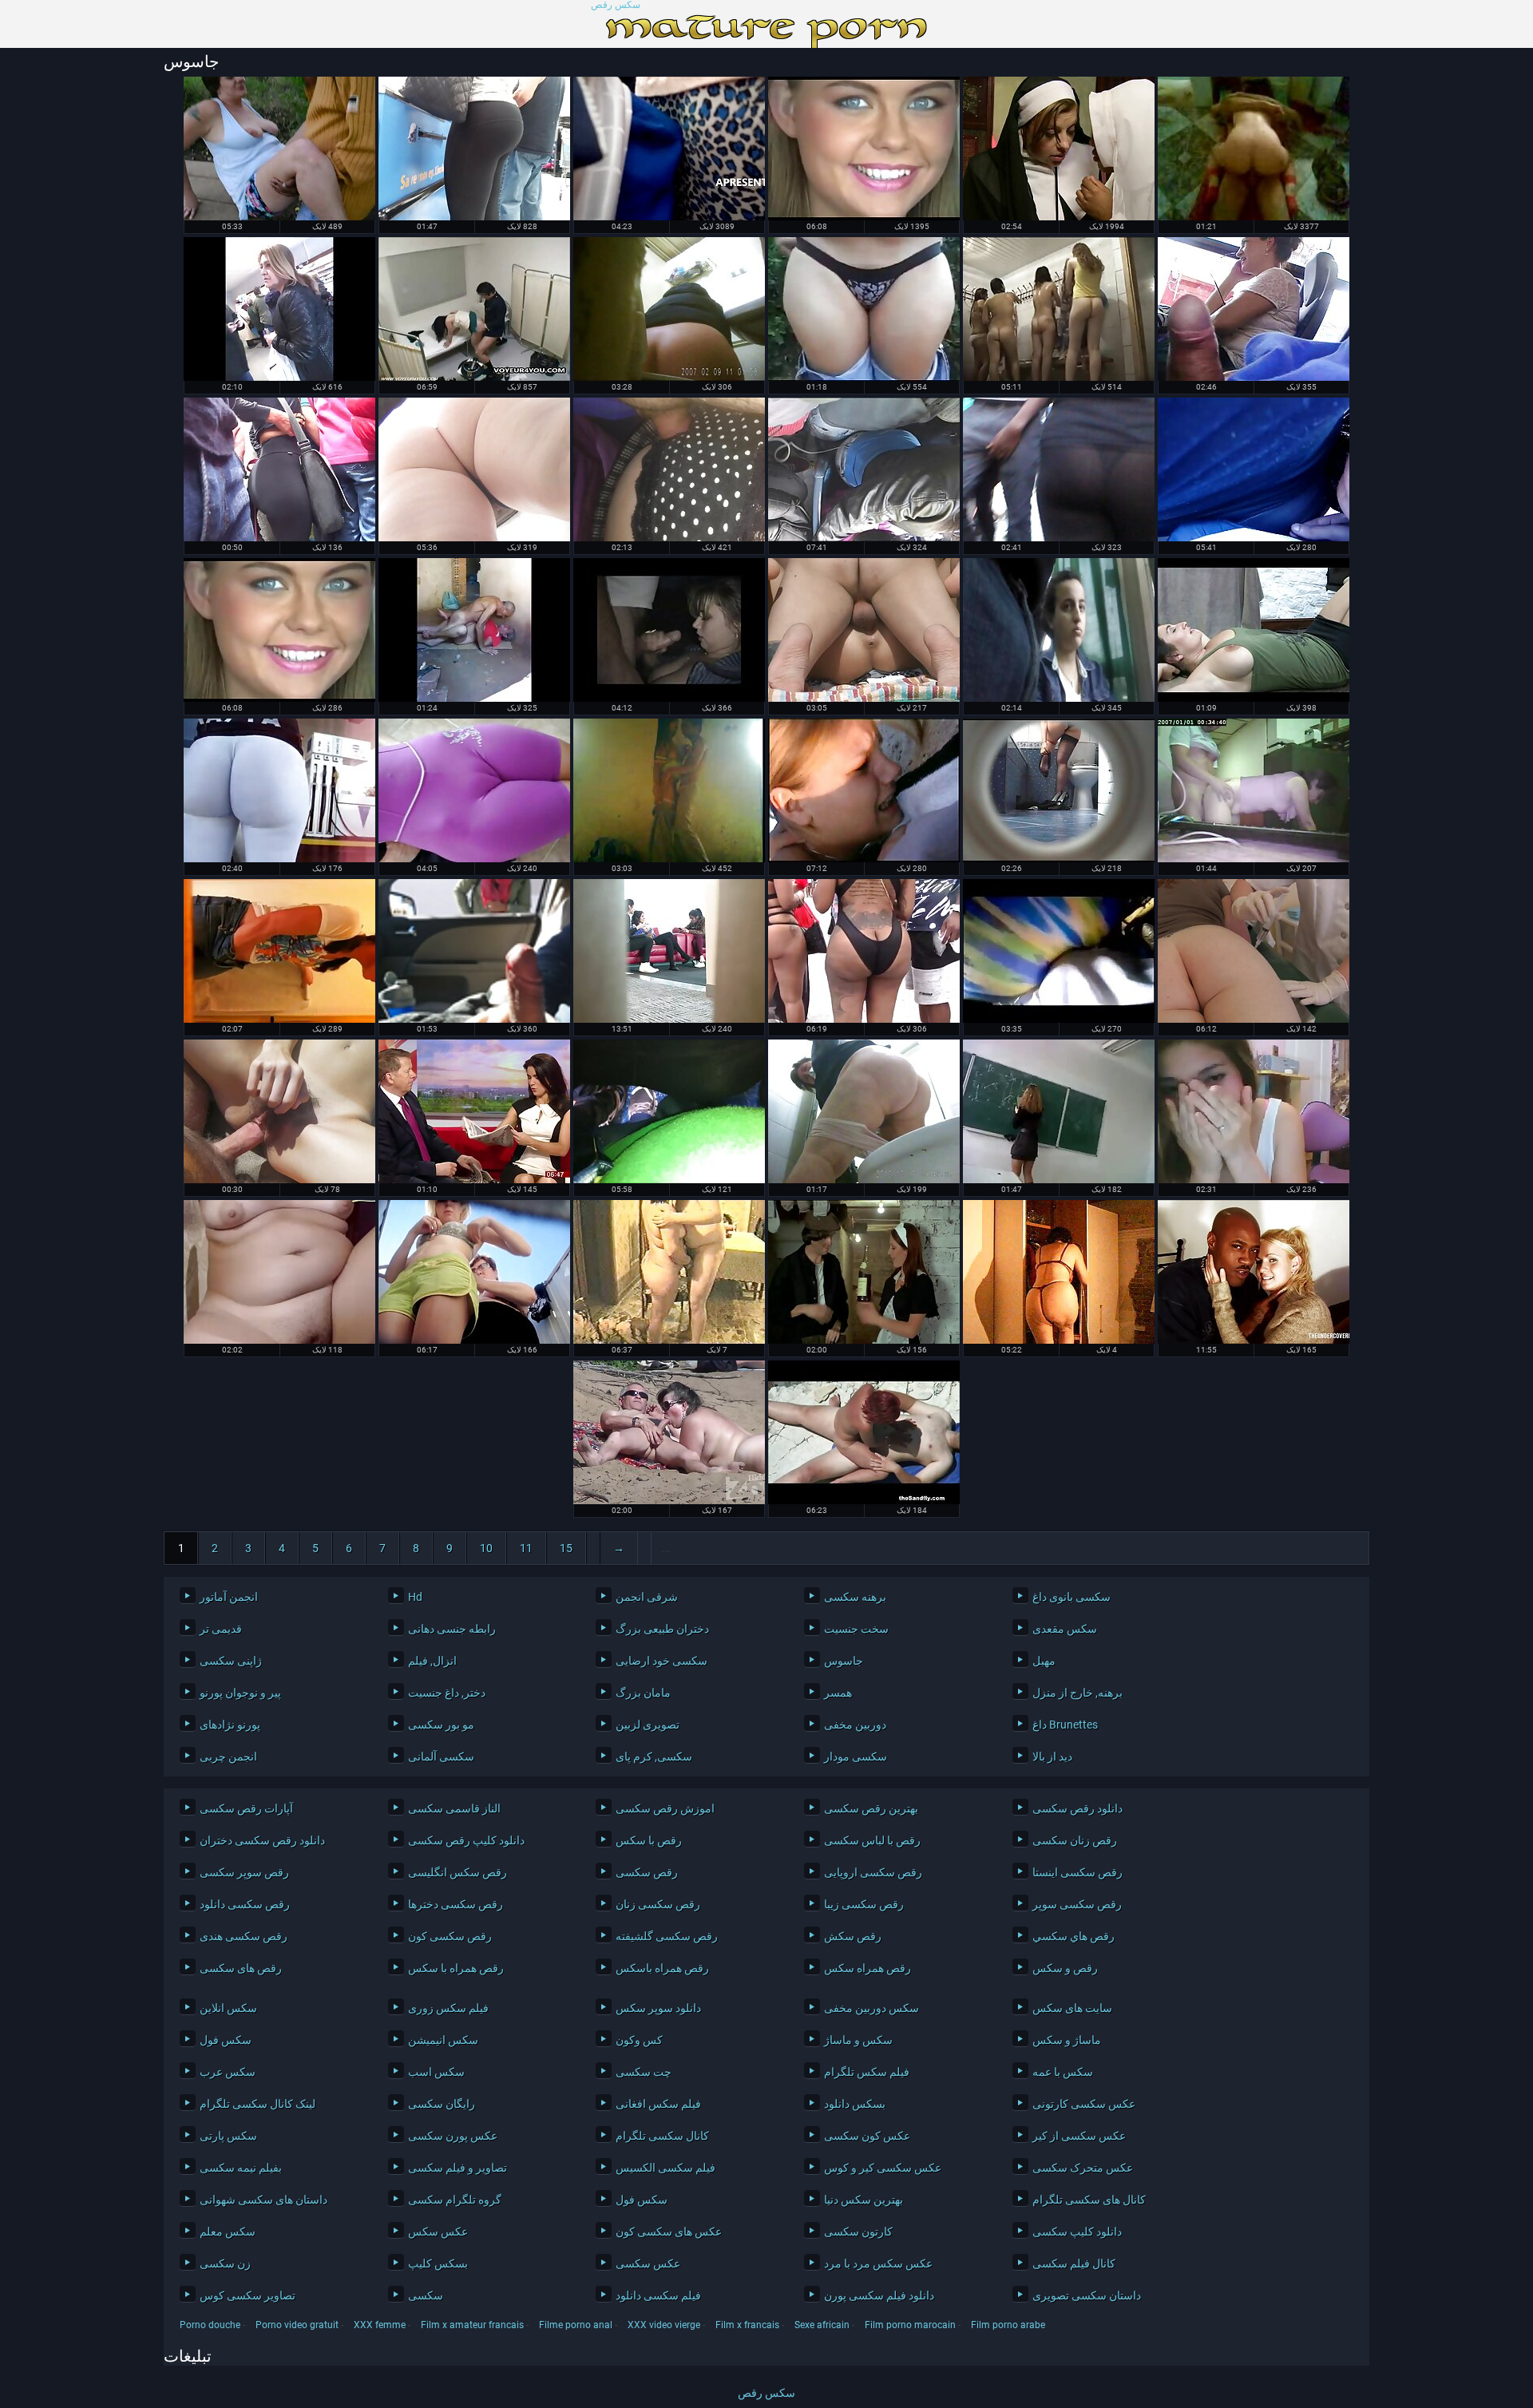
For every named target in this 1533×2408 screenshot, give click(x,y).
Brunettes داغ (1065, 1725)
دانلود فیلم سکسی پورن (879, 2295)
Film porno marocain (910, 2325)
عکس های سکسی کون (669, 2232)
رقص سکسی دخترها (456, 1904)
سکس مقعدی (1065, 1629)
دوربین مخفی (855, 1725)
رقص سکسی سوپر (1077, 1904)
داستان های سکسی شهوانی (263, 2200)
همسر (838, 1693)
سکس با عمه (1063, 2072)
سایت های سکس (1072, 2008)
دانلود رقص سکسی (1077, 1808)
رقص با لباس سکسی (872, 1840)
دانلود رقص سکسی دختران (262, 1840)
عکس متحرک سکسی (1083, 2168)
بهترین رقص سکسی (871, 1808)
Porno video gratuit (297, 2325)
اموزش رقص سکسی (665, 1808)
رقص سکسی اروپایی (873, 1872)
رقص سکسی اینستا (1077, 1872)
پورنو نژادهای (230, 1725)
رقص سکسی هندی (244, 1936)
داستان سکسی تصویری (1087, 2295)
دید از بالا (1052, 1756)
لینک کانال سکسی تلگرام (257, 2104)
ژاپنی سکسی (231, 1661)
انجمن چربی (228, 1756)
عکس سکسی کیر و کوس (883, 2168)
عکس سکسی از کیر (1079, 2136)
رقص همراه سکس (868, 1968)
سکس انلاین (228, 2008)
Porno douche (210, 2325)
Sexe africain (822, 2325)
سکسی (426, 2295)
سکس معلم (228, 2232)
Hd (415, 1597)
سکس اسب (436, 2072)
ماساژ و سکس (1067, 2040)
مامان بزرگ (643, 1693)
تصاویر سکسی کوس (248, 2295)
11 (526, 1548)
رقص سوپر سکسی (244, 1872)
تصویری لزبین (648, 1725)
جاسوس (844, 1661)
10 (486, 1548)
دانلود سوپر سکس (658, 2008)
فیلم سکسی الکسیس (665, 2168)
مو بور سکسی (441, 1725)
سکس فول (226, 2040)
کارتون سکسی (858, 2232)
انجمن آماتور (229, 1597)
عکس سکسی (648, 2263)
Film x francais (747, 2325)
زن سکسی (225, 2263)
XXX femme (380, 2325)
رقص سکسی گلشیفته (667, 1936)
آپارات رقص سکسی (246, 1808)
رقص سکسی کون (450, 1936)
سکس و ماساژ (858, 2040)
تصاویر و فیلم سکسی (458, 2168)
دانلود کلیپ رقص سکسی (466, 1840)
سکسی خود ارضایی (662, 1661)
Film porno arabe (1008, 2325)
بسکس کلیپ (438, 2263)
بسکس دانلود (855, 2104)
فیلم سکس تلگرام (867, 2072)
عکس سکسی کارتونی (1084, 2104)
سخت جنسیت (856, 1629)
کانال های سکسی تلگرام (1089, 2200)
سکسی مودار (856, 1756)
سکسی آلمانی (441, 1756)
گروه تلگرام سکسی (455, 2200)
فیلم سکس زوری (448, 2008)
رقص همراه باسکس (662, 1968)
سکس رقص (616, 5)
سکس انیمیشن (443, 2040)
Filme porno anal (576, 2325)
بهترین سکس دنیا (864, 2200)
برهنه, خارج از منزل (1077, 1693)
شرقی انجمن (647, 1597)
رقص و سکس (1065, 1968)
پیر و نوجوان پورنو (240, 1693)
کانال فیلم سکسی (1074, 2263)
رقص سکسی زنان (658, 1904)
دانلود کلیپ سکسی (1077, 2232)
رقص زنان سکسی (1075, 1840)
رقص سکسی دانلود (245, 1904)
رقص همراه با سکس (456, 1968)
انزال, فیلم (432, 1661)
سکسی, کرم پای (654, 1756)
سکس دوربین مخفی (871, 2008)
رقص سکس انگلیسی (458, 1872)
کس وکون (639, 2040)
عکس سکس (438, 2232)
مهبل (1044, 1661)
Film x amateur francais (472, 2325)
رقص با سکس (649, 1840)
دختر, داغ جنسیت (447, 1693)
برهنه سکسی (855, 1597)
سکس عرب (228, 2072)
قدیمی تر (221, 1629)
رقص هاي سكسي (1073, 1936)
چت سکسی (644, 2072)
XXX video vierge (664, 2325)
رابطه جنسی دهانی (452, 1629)
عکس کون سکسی (867, 2136)
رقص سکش (853, 1936)
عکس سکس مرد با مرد (878, 2263)
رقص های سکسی (241, 1968)
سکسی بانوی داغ (1072, 1597)
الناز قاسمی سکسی (454, 1808)
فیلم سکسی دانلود (658, 2295)
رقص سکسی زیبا (864, 1904)
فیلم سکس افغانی (658, 2104)
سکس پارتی (228, 2136)
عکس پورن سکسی (453, 2136)
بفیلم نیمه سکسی (241, 2168)
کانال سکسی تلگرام (662, 2136)
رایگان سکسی (442, 2104)
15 (566, 1548)
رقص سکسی (647, 1872)
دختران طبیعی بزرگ (662, 1629)
